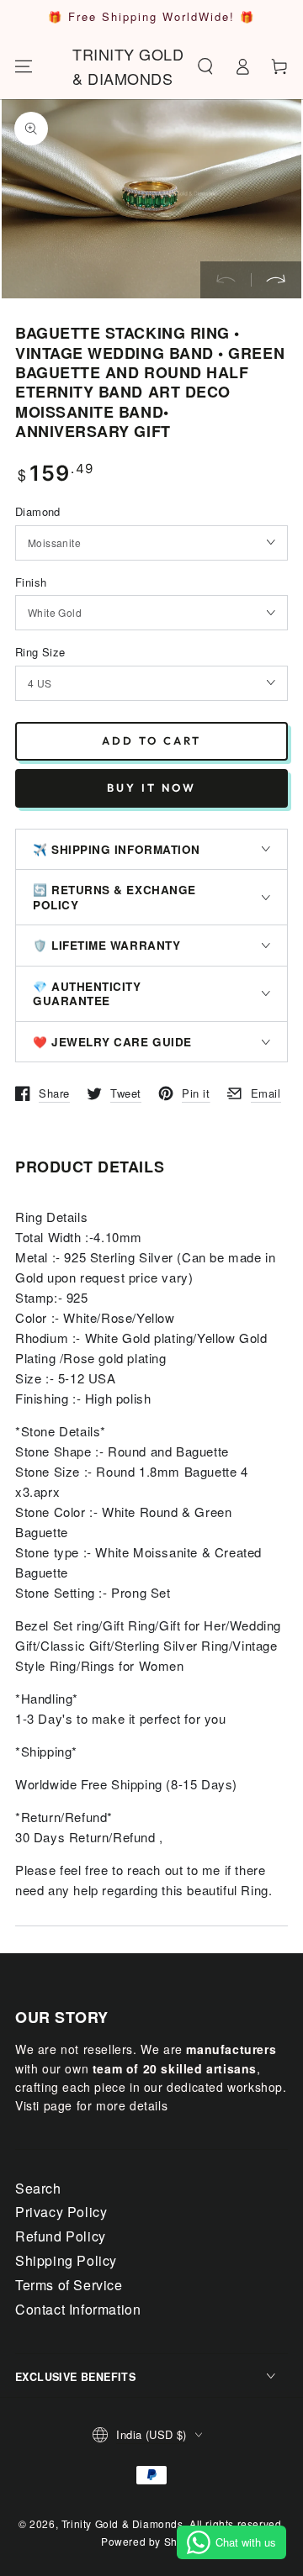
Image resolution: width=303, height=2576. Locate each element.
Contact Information (78, 2309)
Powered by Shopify (151, 2541)
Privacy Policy (61, 2212)
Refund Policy (61, 2236)
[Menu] (24, 66)
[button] (205, 66)
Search (38, 2188)
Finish (31, 582)
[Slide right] (276, 280)
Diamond (38, 511)
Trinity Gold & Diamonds (122, 2523)
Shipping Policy (66, 2260)
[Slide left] (226, 280)
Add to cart (151, 740)
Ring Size (40, 652)
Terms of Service (69, 2285)
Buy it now (151, 788)
